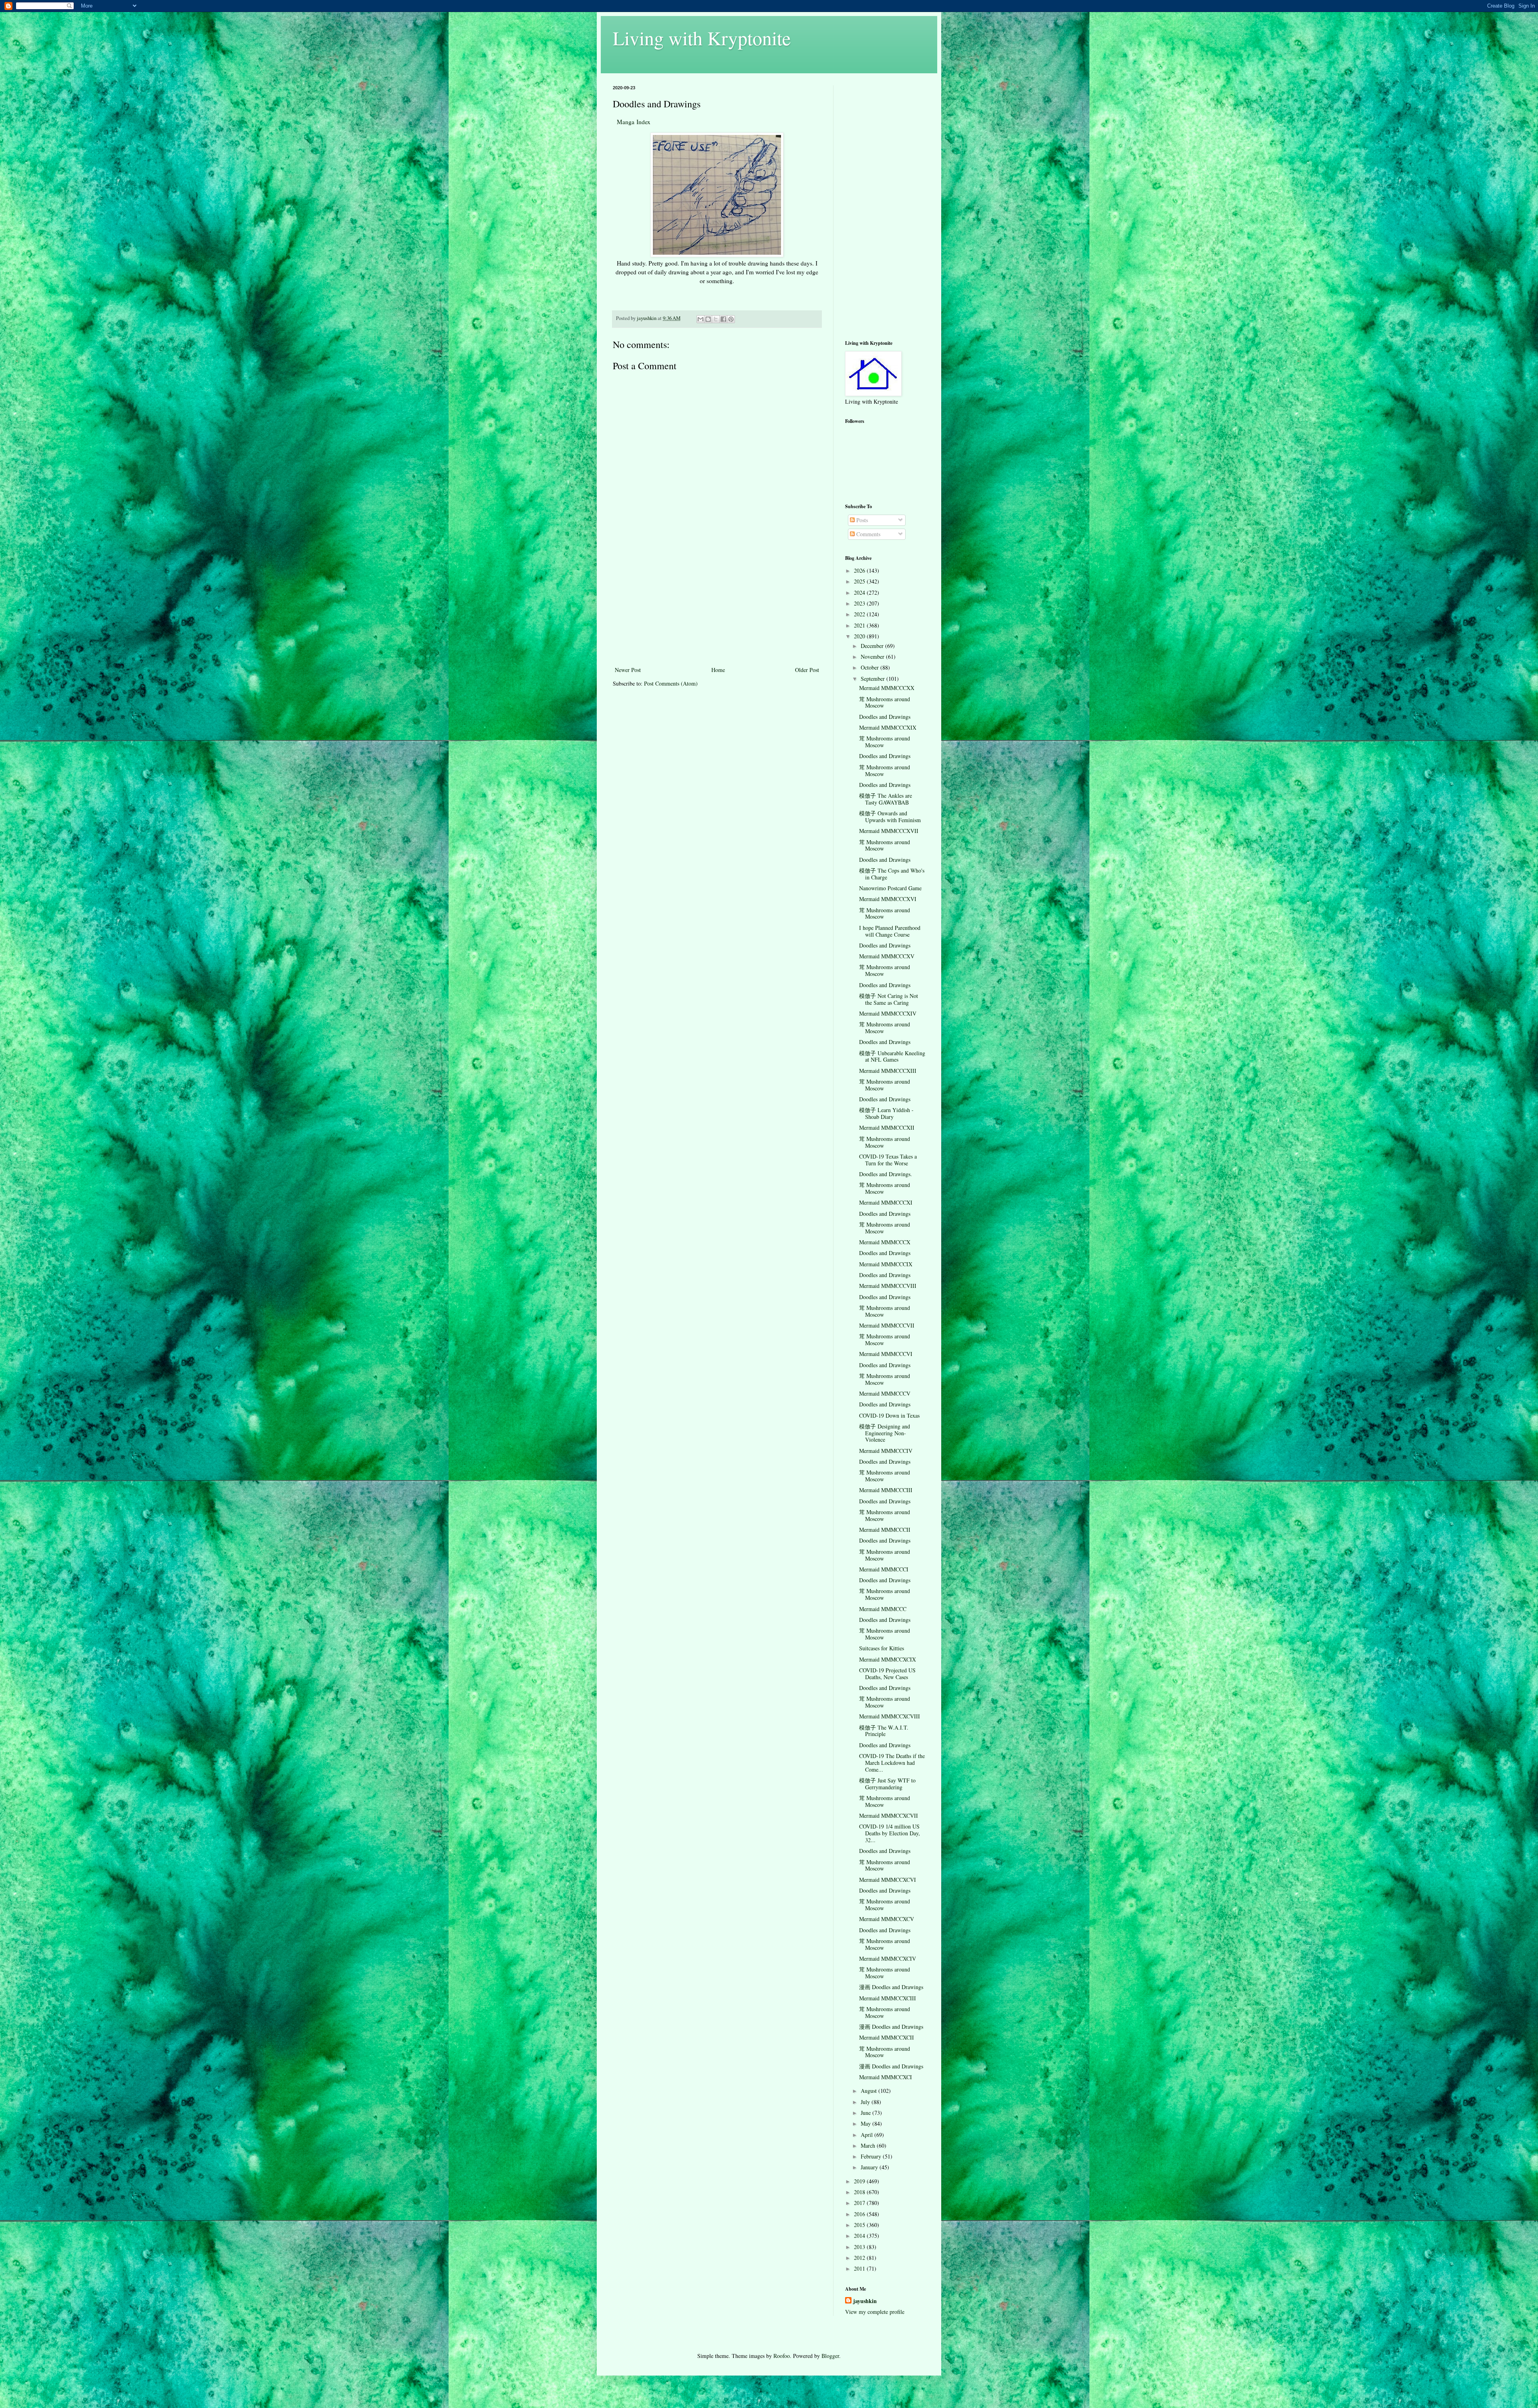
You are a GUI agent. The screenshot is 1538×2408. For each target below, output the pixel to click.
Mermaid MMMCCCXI (886, 1202)
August (870, 2091)
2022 (860, 614)
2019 (860, 2181)
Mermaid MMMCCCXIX (888, 727)
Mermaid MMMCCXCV (887, 1919)
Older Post (807, 670)
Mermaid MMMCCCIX (886, 1264)
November (873, 657)
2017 (860, 2203)
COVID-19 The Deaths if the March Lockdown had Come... (892, 1763)
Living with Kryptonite (702, 38)
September (874, 679)
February (872, 2156)
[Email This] (701, 319)
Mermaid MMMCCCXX (887, 688)
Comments (868, 534)
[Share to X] (716, 319)
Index (643, 122)
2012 (860, 2258)
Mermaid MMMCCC (883, 1609)
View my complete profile (875, 2312)
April (868, 2135)
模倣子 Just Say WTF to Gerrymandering (887, 1784)
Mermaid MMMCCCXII (887, 1128)
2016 (860, 2214)
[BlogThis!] (708, 319)
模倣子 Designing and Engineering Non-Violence (885, 1433)
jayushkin (865, 2301)
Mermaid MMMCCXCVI (888, 1880)
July (866, 2102)
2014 (860, 2236)
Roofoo (782, 2356)
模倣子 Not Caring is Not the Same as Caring (889, 999)
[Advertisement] (717, 605)
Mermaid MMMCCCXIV (888, 1013)
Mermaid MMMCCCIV (886, 1451)
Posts (861, 520)
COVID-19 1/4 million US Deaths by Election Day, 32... (890, 1833)
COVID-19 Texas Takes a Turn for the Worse (888, 1160)
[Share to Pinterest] (731, 319)
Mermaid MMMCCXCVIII (890, 1716)
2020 (860, 636)
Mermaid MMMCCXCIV (888, 1958)
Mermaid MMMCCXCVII (889, 1816)
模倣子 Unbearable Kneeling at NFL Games (892, 1056)
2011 (860, 2268)
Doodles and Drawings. (886, 1174)
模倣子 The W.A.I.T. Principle (884, 1731)
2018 (860, 2192)
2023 (860, 603)
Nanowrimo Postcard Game (890, 888)
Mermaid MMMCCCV (885, 1393)
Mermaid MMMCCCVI (886, 1354)
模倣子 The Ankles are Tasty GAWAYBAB (886, 799)
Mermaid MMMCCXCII (887, 2037)
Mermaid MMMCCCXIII (888, 1071)
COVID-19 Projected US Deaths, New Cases (887, 1674)
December (873, 646)
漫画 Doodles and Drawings (891, 1987)
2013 (860, 2247)
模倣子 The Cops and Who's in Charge (892, 874)
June (867, 2113)
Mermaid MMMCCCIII (886, 1490)
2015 (860, 2225)
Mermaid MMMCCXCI (886, 2077)
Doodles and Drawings (885, 717)
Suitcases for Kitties (882, 1648)
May (867, 2123)
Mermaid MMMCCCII (885, 1530)
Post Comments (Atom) (671, 683)
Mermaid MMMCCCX (885, 1242)
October (871, 667)
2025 (860, 581)
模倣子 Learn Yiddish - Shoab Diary (886, 1113)
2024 (860, 592)
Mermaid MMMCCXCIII (888, 1998)
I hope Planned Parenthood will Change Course (890, 931)
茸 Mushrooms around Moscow (885, 702)
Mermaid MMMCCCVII (887, 1325)
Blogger (830, 2356)
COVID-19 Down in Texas (889, 1415)
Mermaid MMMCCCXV (887, 956)
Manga (627, 122)
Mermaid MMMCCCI (884, 1569)
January (870, 2167)
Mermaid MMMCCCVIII (888, 1286)
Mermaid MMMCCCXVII (889, 831)
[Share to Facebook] (723, 319)
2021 (860, 625)
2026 (860, 570)
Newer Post (628, 670)
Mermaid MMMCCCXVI (888, 899)
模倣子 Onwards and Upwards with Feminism (890, 817)
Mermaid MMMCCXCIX (888, 1659)
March (869, 2145)
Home (718, 670)
